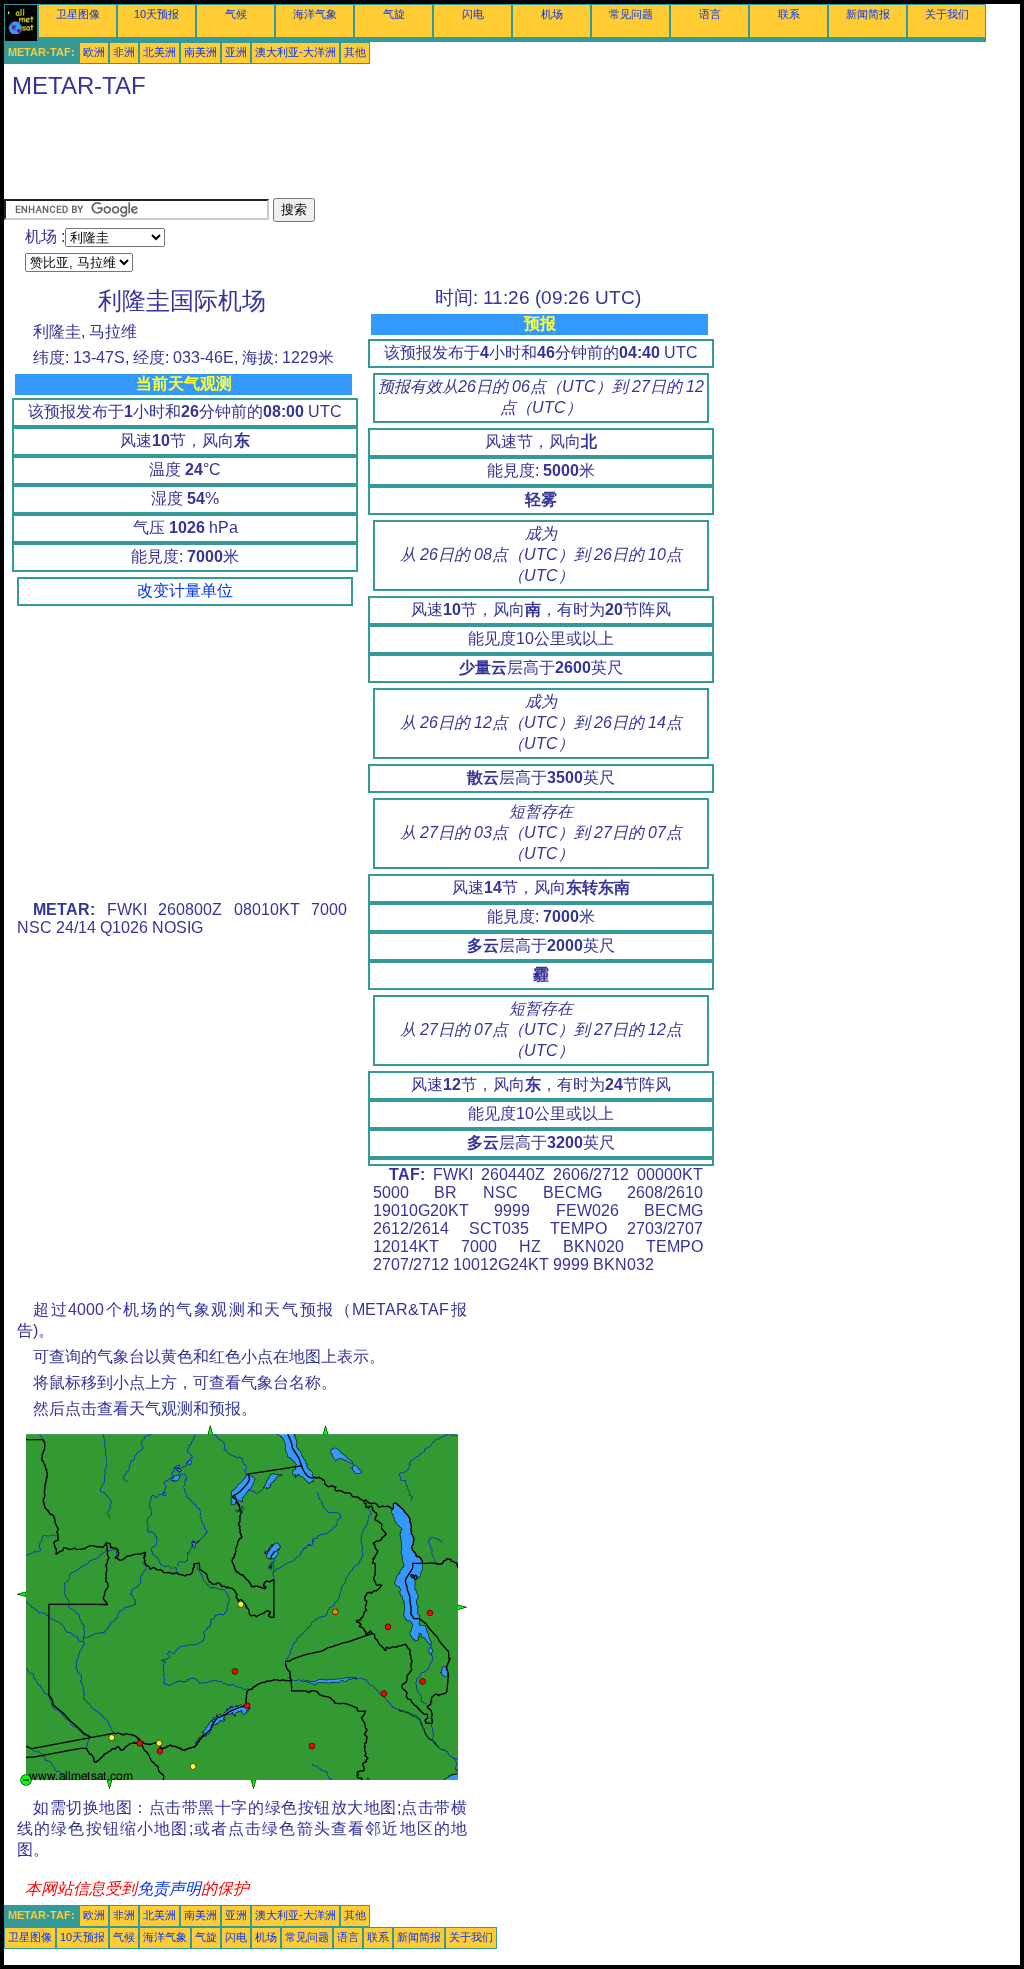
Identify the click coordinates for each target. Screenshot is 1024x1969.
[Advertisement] (368, 153)
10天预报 (156, 14)
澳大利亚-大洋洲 (295, 52)
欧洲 (94, 52)
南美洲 (200, 52)
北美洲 (159, 52)
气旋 (394, 14)
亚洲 (236, 52)
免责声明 (169, 1888)
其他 (355, 52)
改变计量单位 (185, 590)
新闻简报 (868, 14)
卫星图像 (78, 14)
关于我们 (947, 14)
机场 (552, 14)
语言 (710, 14)
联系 (789, 14)
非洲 (124, 52)
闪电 (473, 14)
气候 (236, 14)
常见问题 (631, 14)
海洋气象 (315, 14)
